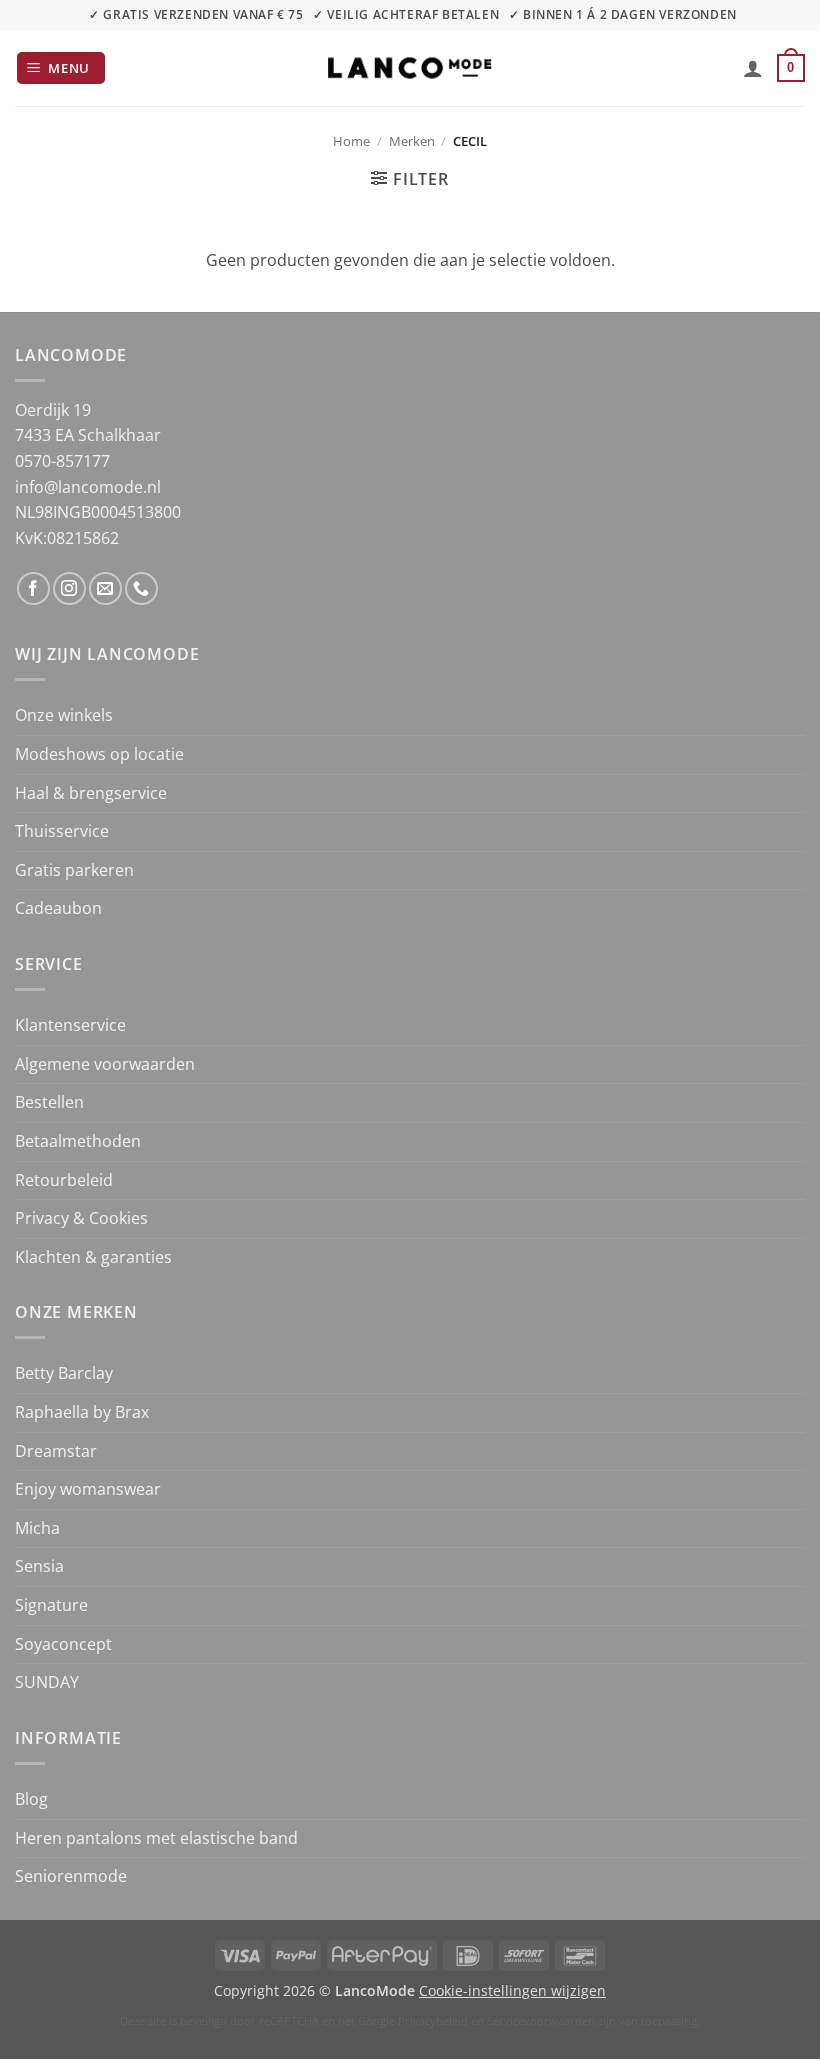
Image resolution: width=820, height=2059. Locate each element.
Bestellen (49, 1102)
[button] (61, 68)
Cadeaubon (58, 908)
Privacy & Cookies (81, 1218)
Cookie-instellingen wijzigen (512, 1990)
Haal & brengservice (91, 793)
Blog (31, 1799)
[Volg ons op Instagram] (69, 588)
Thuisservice (62, 831)
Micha (37, 1528)
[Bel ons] (141, 588)
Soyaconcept (63, 1644)
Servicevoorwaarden (541, 2020)
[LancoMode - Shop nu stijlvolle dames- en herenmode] (410, 67)
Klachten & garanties (93, 1257)
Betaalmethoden (78, 1141)
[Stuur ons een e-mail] (105, 588)
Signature (51, 1605)
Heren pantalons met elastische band (156, 1838)
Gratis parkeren (74, 870)
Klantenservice (70, 1025)
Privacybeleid (433, 2020)
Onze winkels (64, 715)
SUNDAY (47, 1682)
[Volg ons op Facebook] (33, 588)
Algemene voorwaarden (105, 1064)
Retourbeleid (64, 1180)
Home (351, 141)
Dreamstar (56, 1451)
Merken (412, 141)
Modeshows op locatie (99, 754)
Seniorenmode (71, 1876)
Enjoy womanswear (88, 1489)
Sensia (39, 1566)
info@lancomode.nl (88, 487)
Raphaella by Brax (82, 1412)
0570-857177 (62, 461)
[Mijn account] (753, 68)
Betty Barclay (64, 1373)
